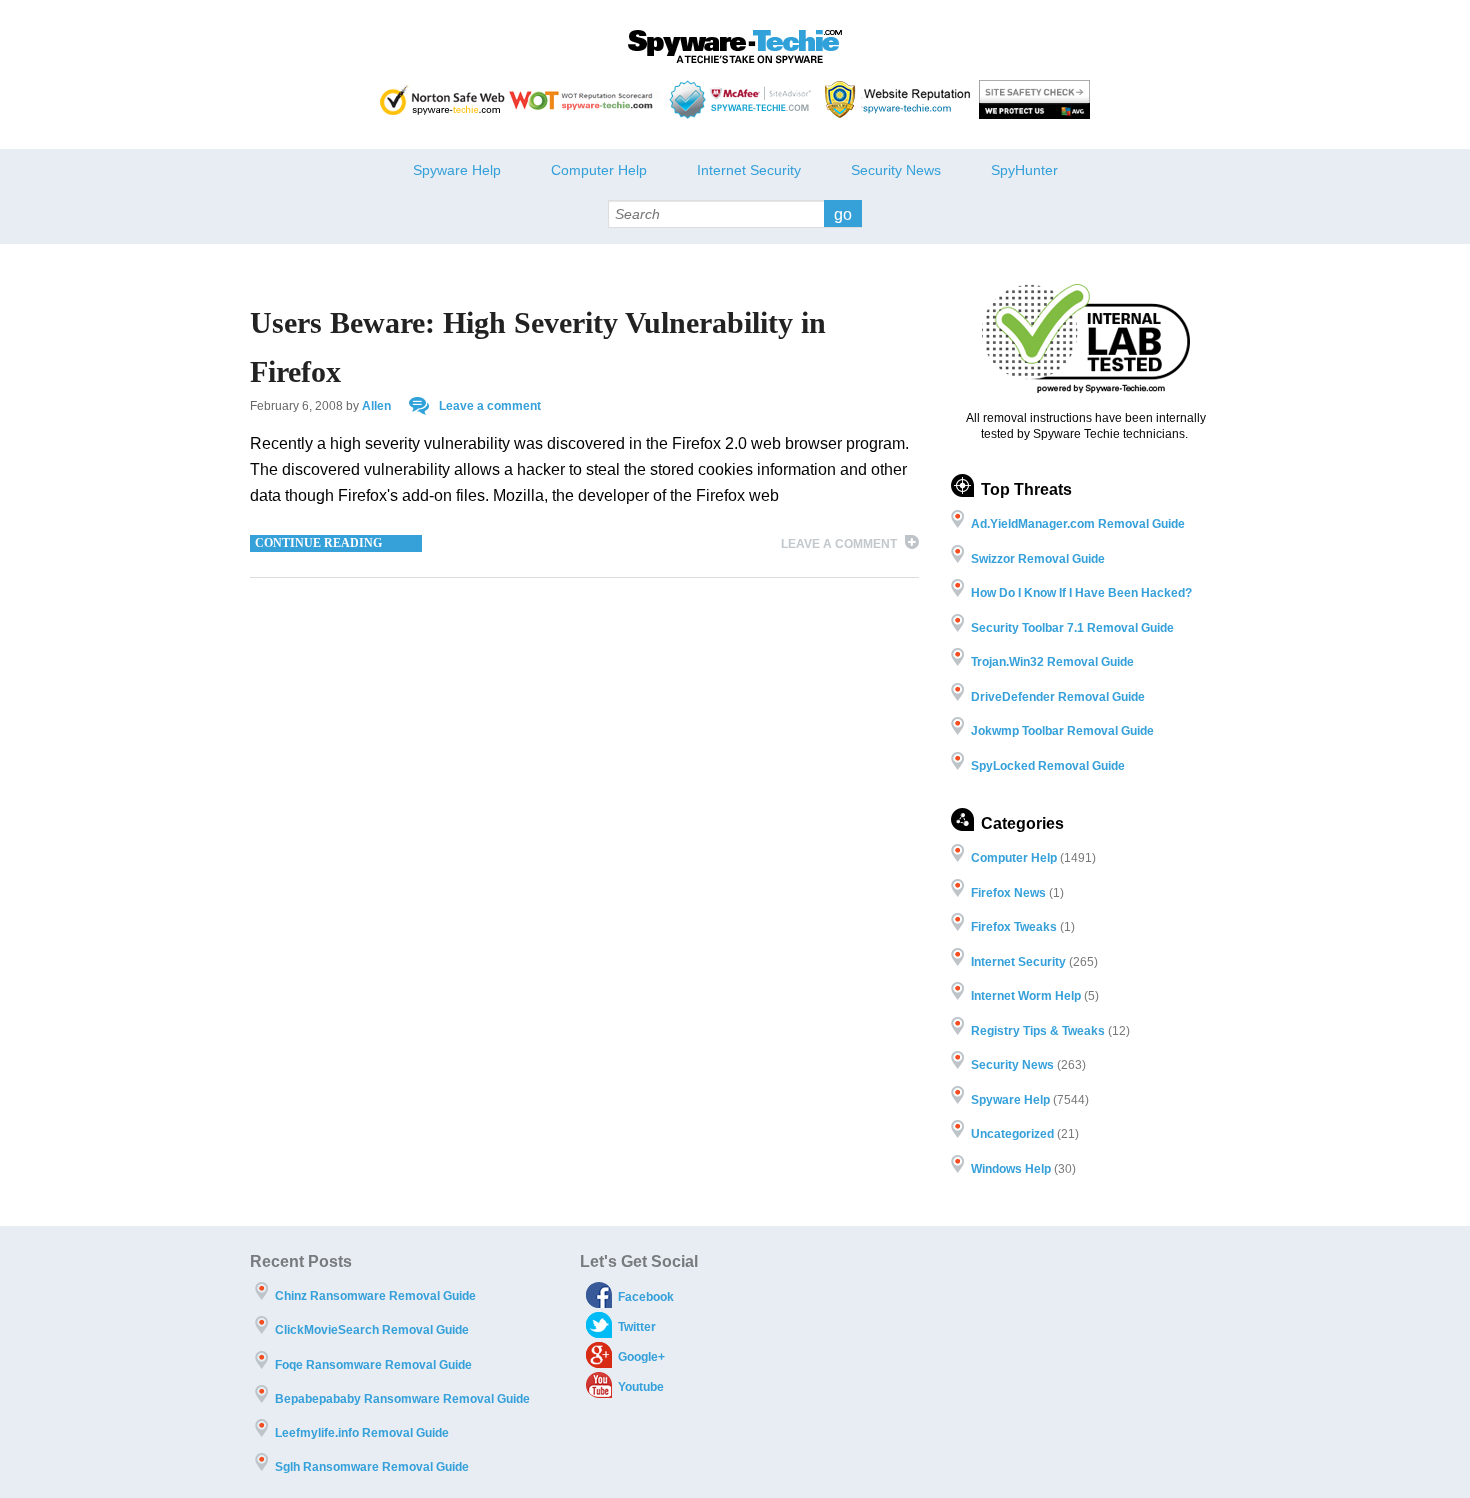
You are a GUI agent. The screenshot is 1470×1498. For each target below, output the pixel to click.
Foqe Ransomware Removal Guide (373, 1365)
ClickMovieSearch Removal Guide (372, 1330)
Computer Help (599, 170)
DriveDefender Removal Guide (1058, 697)
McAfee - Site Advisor (742, 99)
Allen (376, 406)
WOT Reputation (584, 99)
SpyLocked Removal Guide (1048, 766)
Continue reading (318, 543)
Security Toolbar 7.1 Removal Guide (1072, 628)
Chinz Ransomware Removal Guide (375, 1296)
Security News (896, 170)
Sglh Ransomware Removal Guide (372, 1467)
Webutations (900, 99)
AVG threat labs (1034, 99)
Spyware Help (457, 170)
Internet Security (749, 170)
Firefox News (1008, 893)
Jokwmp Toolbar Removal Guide (1062, 731)
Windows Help (1011, 1169)
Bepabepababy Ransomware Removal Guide (402, 1399)
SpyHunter (1024, 170)
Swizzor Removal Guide (1038, 559)
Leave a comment (490, 406)
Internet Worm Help (1026, 996)
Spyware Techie (735, 47)
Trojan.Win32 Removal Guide (1052, 662)
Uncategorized (1012, 1134)
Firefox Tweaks (1014, 927)
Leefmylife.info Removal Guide (362, 1433)
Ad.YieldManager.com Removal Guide (1078, 524)
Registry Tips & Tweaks (1038, 1031)
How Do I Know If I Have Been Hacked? (1081, 593)
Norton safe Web (442, 99)
